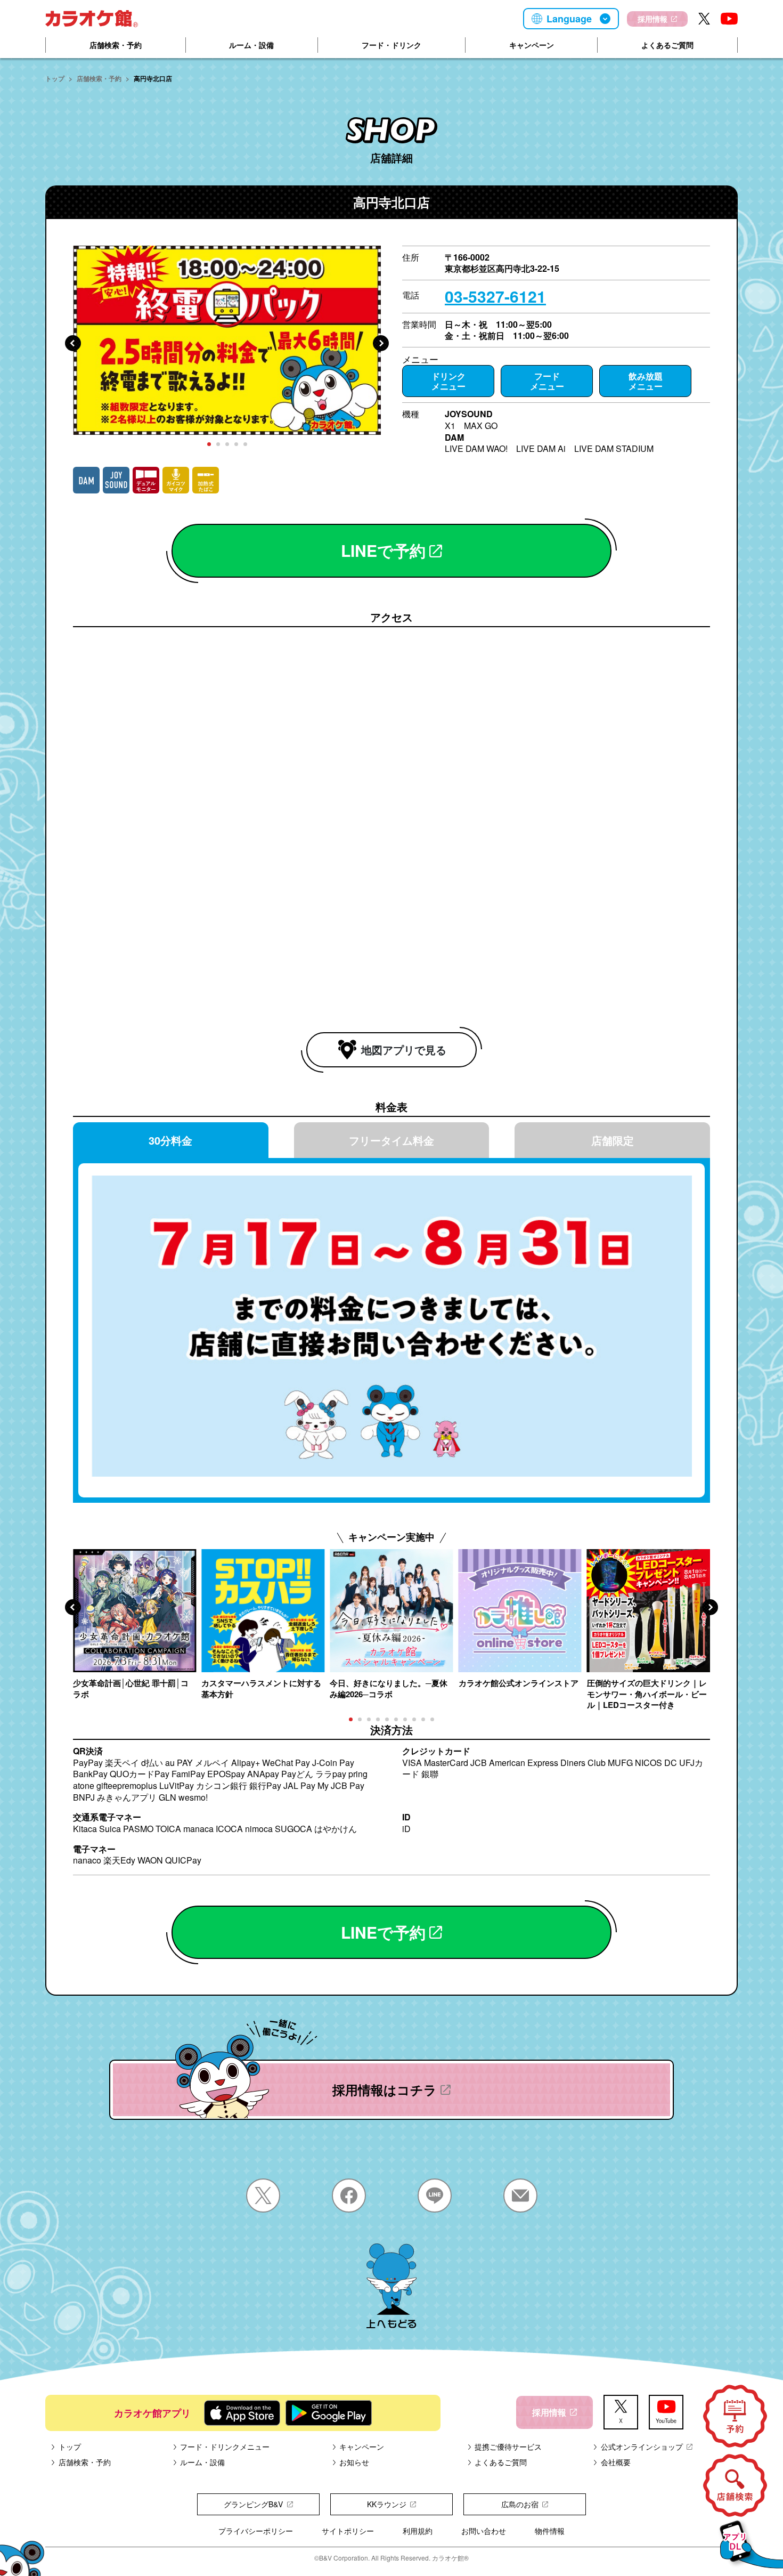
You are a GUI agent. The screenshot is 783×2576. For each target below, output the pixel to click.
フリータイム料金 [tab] (391, 1140)
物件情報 (550, 2531)
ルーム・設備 (251, 45)
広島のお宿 (520, 2504)
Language (569, 19)
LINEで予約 (383, 550)
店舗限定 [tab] (613, 1140)
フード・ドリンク (391, 45)
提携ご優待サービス (508, 2447)
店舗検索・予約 (116, 45)
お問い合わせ (484, 2531)
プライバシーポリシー (256, 2531)
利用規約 (418, 2531)
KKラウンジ (387, 2504)
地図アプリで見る (404, 1050)
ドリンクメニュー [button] (448, 381)
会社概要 (616, 2462)
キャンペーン (532, 45)
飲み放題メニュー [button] (646, 381)
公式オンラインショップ (642, 2447)
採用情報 (652, 19)
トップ (55, 78)
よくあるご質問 (667, 45)
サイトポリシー (348, 2531)
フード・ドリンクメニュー (225, 2447)
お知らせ (354, 2462)
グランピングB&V (253, 2504)
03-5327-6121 (495, 296)
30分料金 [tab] (170, 1140)
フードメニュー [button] (547, 381)
